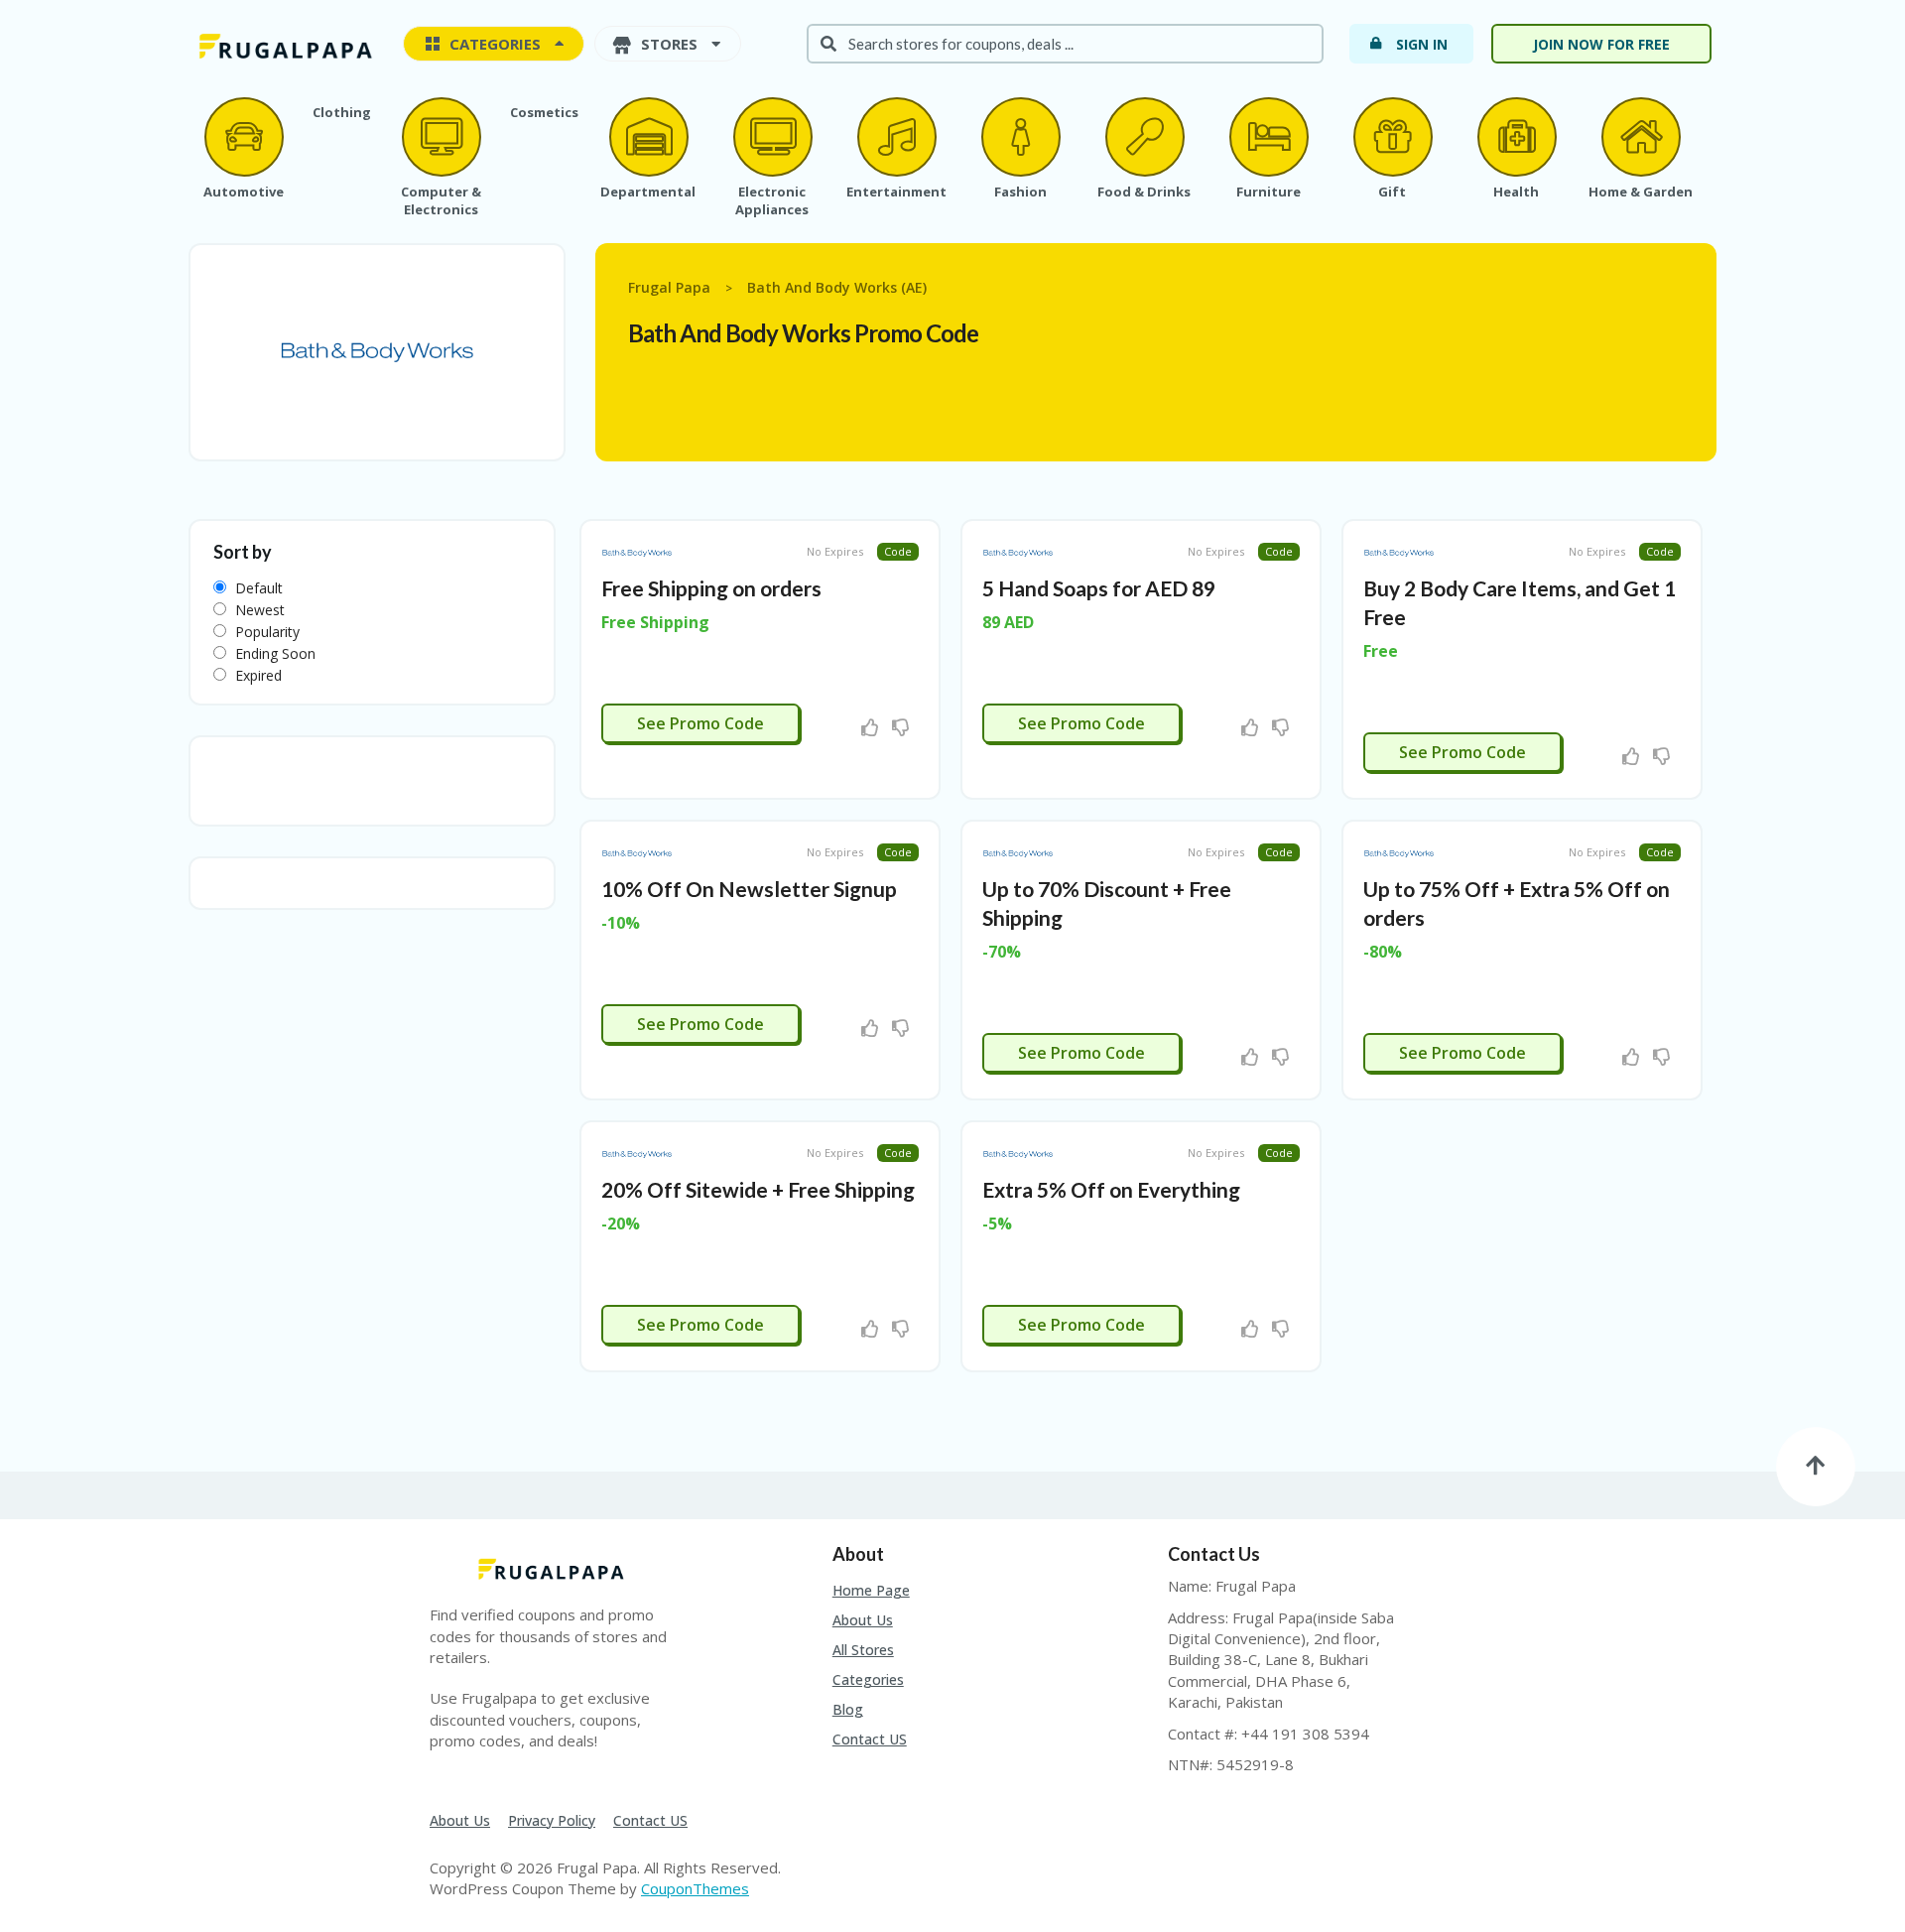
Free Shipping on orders (711, 588)
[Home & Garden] (1640, 137)
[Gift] (1392, 137)
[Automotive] (243, 137)
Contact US (870, 1739)
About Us (863, 1620)
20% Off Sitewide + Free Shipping (758, 1189)
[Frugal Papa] (283, 45)
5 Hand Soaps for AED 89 (1099, 588)
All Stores (863, 1650)
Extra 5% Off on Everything (1111, 1189)
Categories (868, 1679)
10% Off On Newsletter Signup (749, 889)
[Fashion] (1020, 137)
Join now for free (1601, 44)
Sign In (1422, 44)
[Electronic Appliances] (772, 137)
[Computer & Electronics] (441, 137)
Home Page (871, 1590)
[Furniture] (1268, 137)
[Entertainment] (896, 137)
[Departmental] (648, 137)
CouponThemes (695, 1888)
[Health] (1516, 137)
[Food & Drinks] (1144, 137)
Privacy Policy (552, 1820)
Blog (848, 1709)
